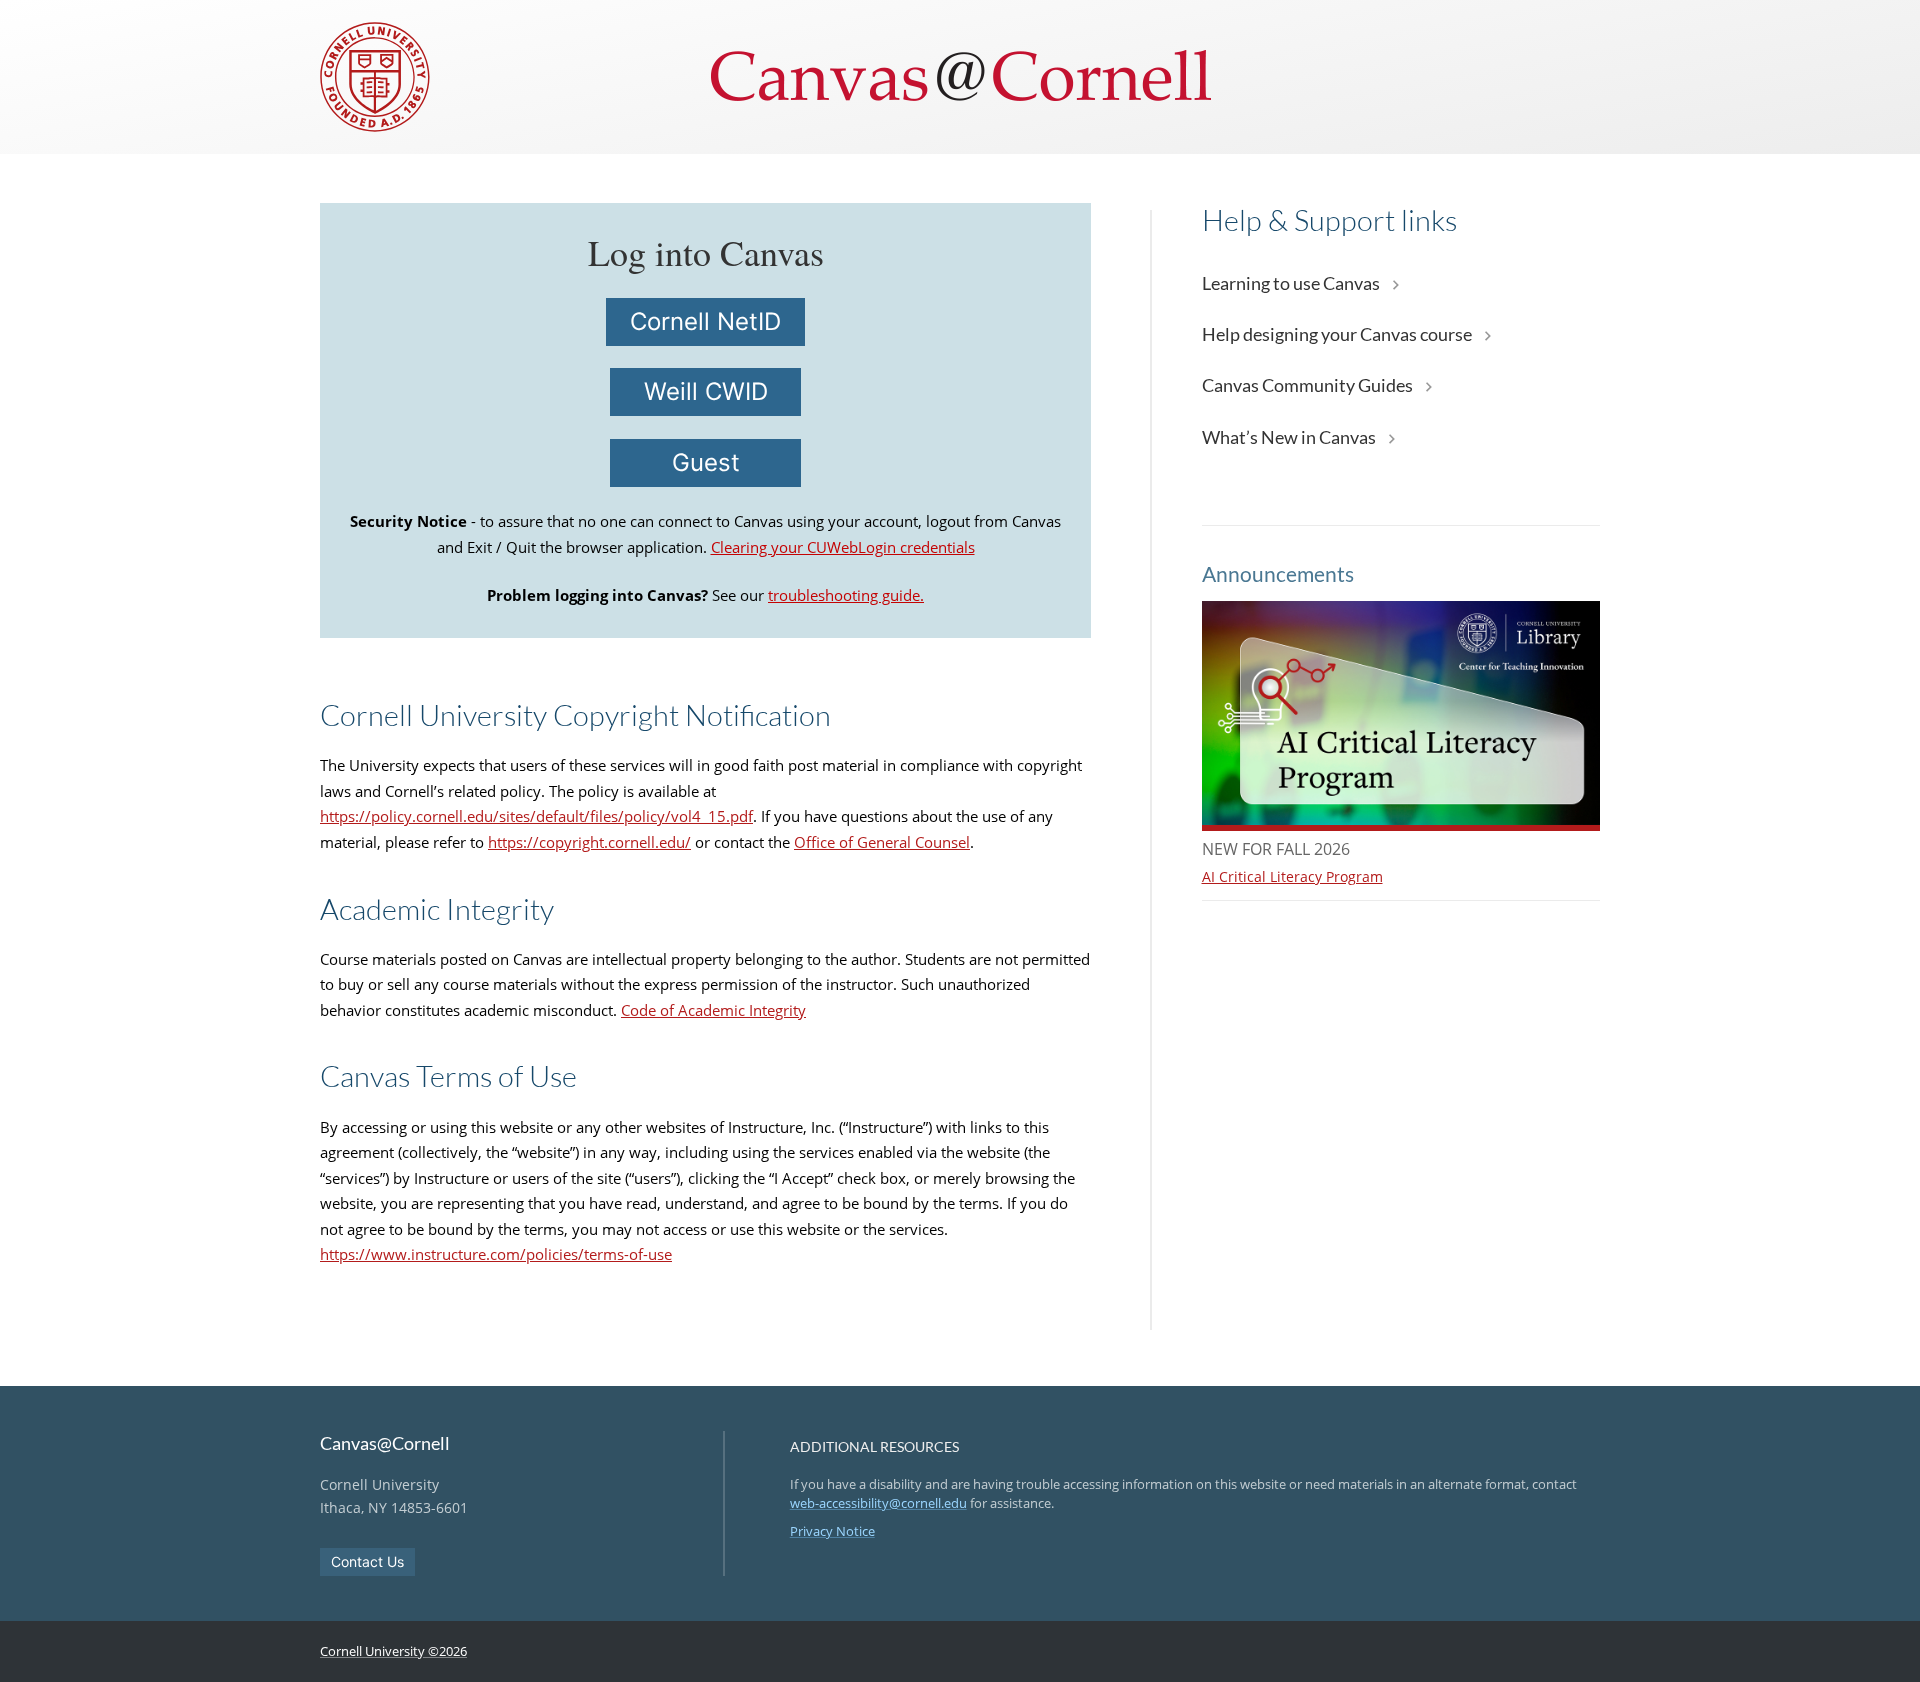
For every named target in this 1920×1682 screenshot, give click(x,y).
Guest (706, 462)
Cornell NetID (705, 321)
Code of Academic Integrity (713, 1010)
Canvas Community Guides (1309, 385)
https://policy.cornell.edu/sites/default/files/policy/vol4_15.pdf (536, 816)
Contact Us (367, 1561)
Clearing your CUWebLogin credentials (843, 547)
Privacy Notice (832, 1531)
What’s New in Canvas (1290, 437)
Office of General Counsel (882, 842)
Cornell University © (393, 1651)
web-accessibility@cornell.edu (878, 1503)
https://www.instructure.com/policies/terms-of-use (496, 1254)
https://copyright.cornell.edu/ (589, 842)
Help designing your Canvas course (1338, 334)
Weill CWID (706, 391)
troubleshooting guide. (846, 595)
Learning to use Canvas (1292, 283)
